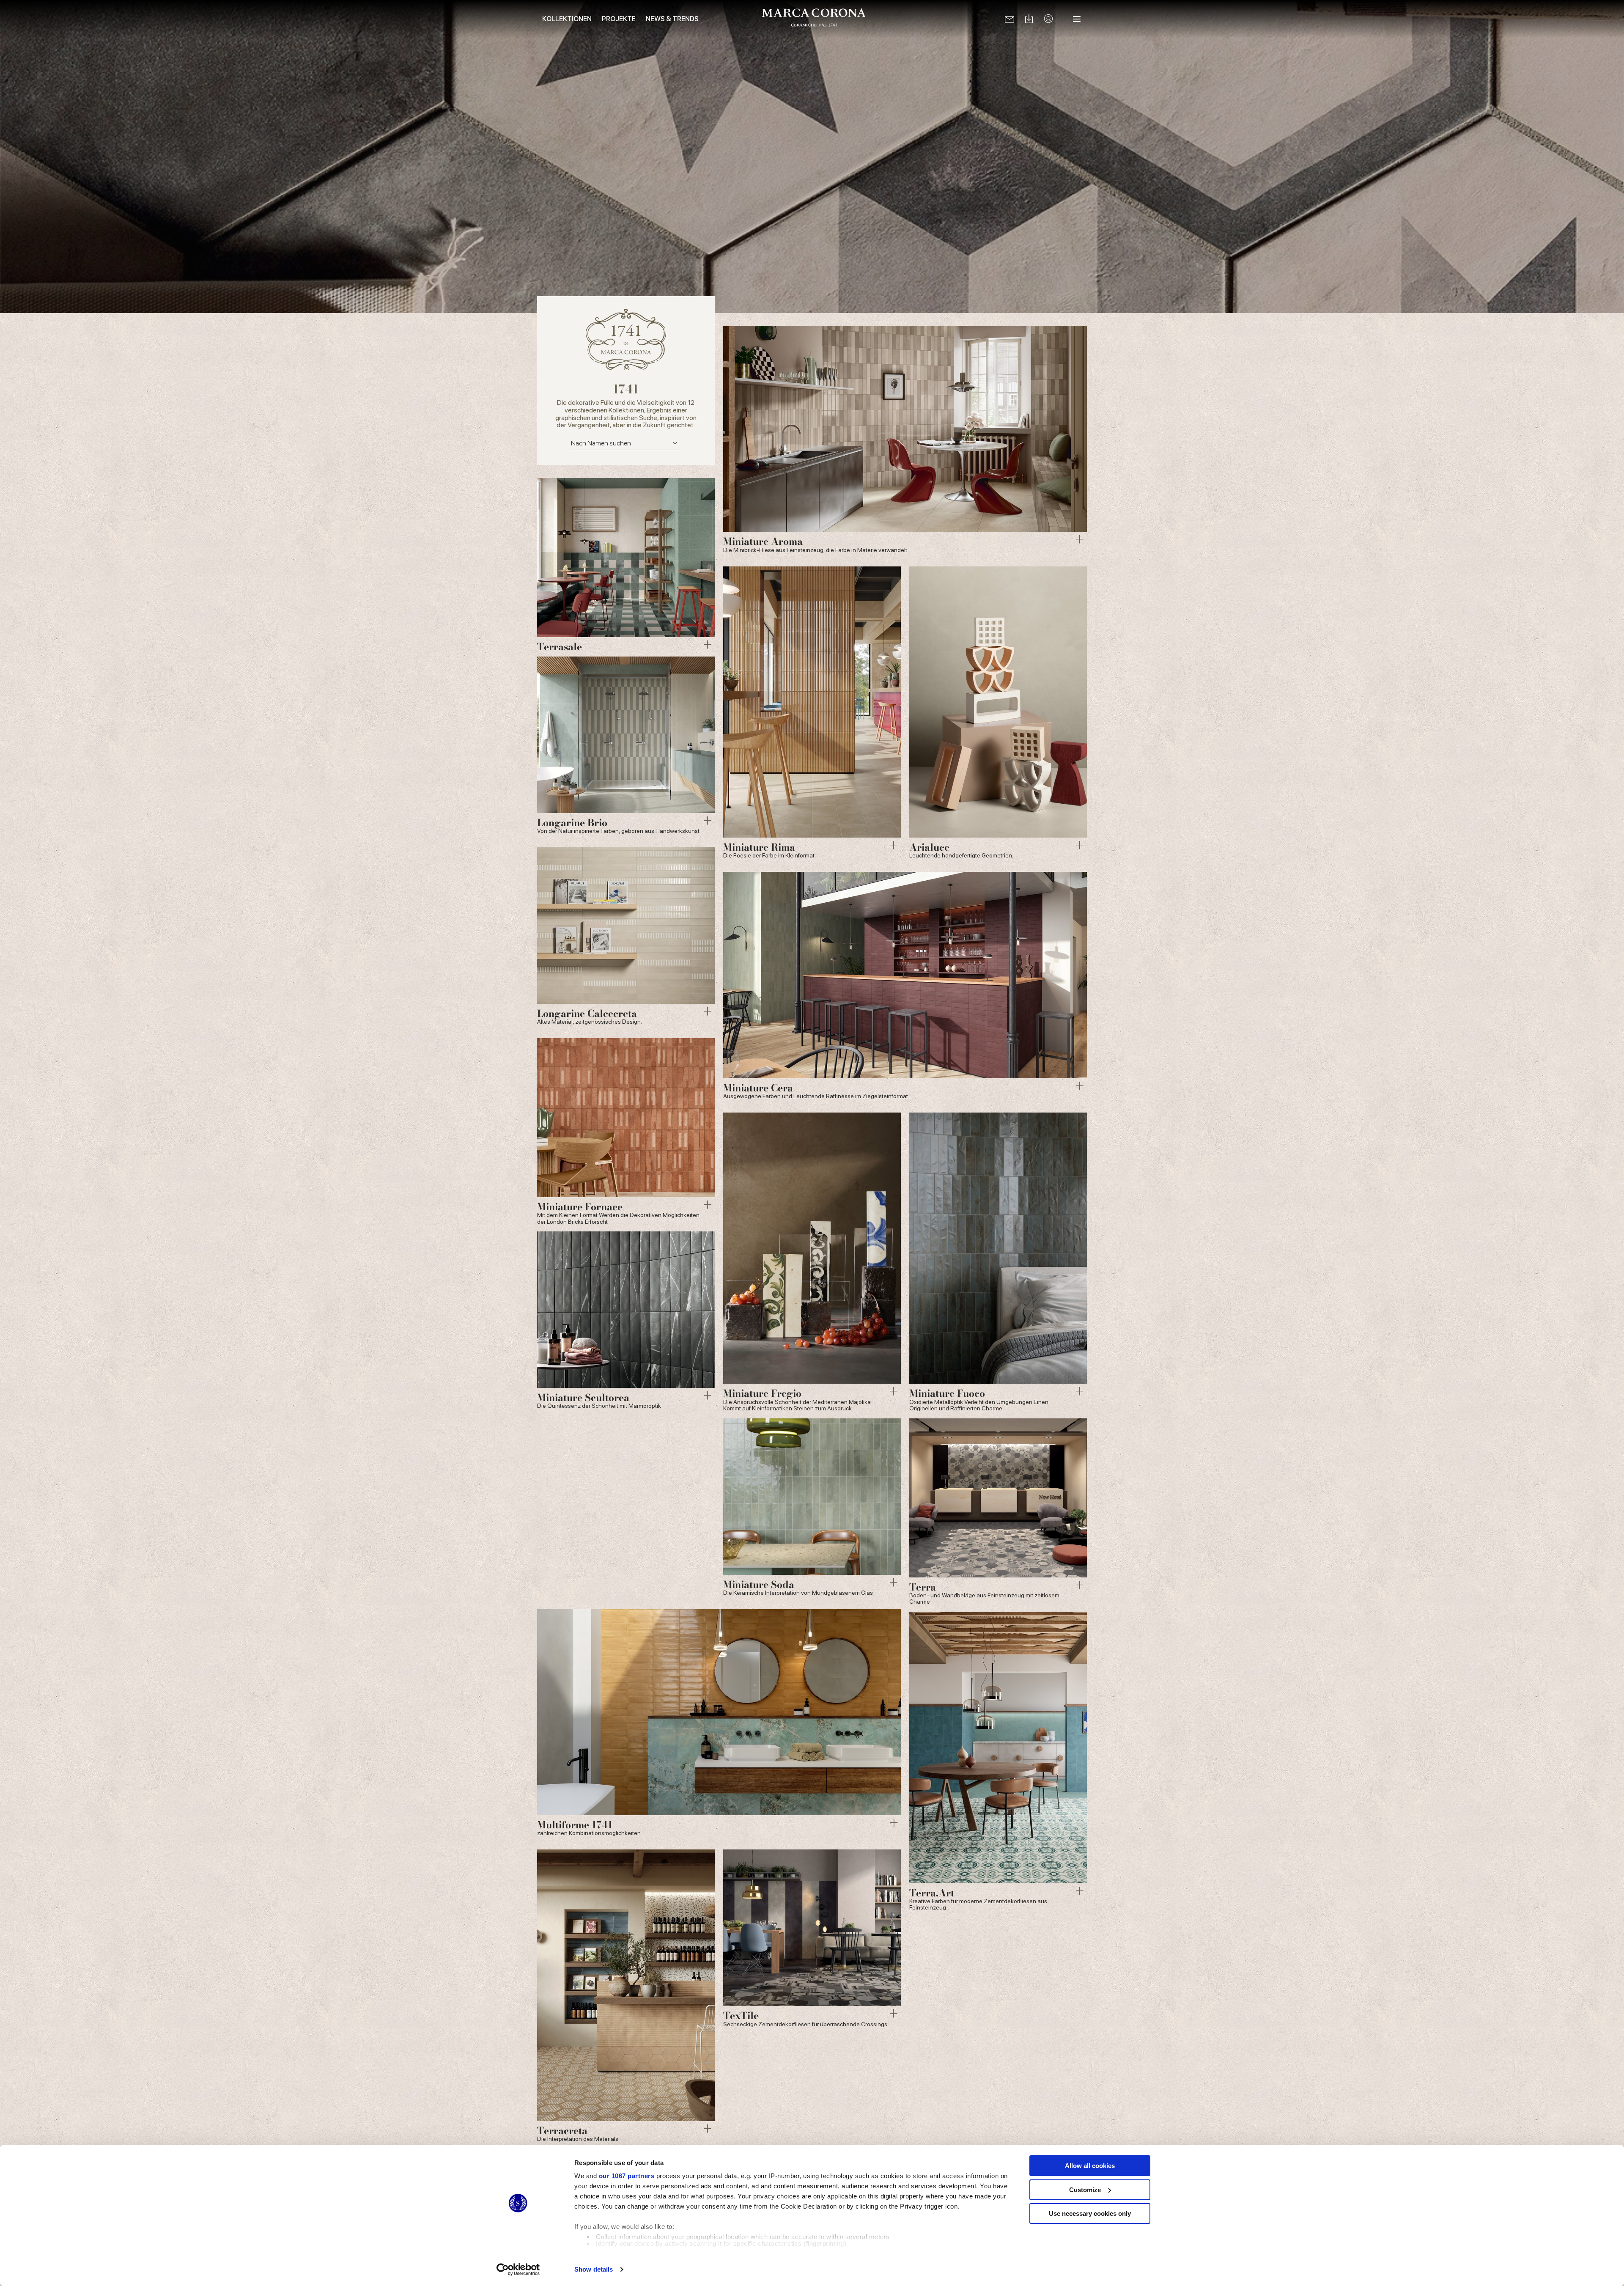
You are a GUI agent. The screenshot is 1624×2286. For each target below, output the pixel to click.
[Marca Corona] (814, 19)
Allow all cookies (1090, 2166)
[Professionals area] (1048, 19)
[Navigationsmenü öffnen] (1077, 19)
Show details (594, 2269)
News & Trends (672, 19)
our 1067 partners (627, 2176)
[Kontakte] (1010, 19)
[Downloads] (1029, 19)
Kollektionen (567, 19)
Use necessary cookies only (1090, 2213)
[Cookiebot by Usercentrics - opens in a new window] (518, 2270)
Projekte (619, 19)
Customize (1085, 2190)
